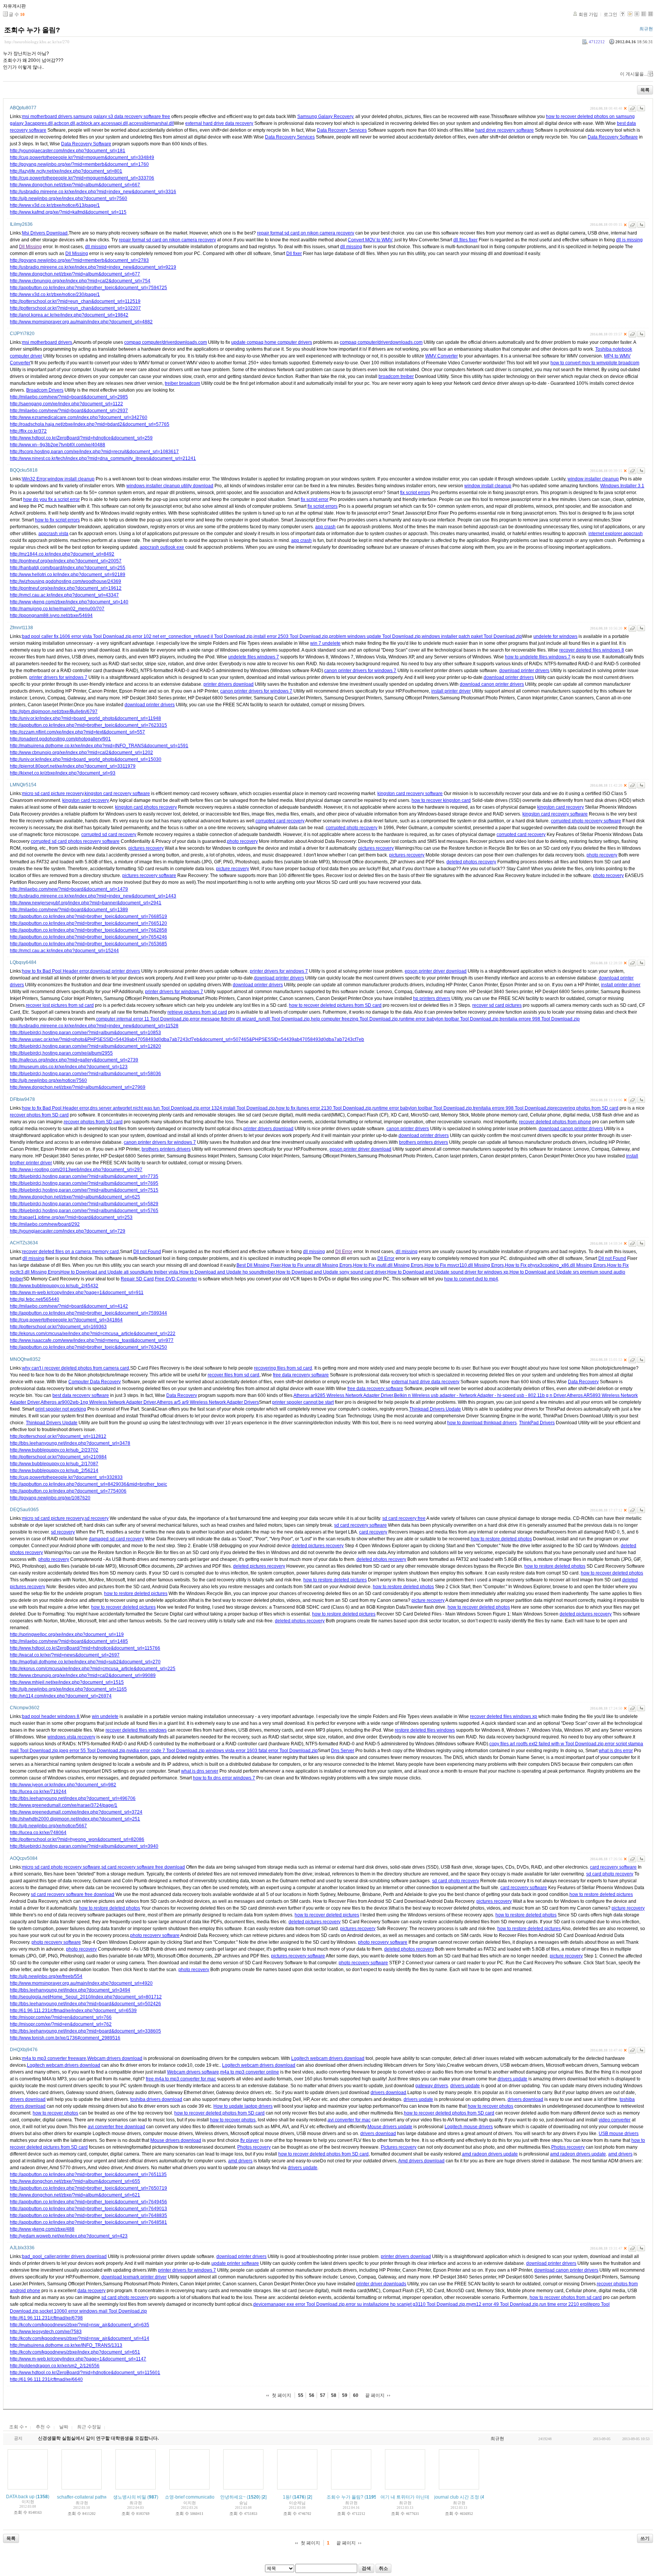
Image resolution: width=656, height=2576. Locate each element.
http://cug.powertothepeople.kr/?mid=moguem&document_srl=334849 (82, 157)
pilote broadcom (623, 363)
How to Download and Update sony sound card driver (331, 1272)
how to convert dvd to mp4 (471, 1279)
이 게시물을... (634, 74)
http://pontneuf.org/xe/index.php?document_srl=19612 (66, 588)
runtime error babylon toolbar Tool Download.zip (449, 1019)
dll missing (96, 247)
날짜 (64, 2427)
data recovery (91, 2291)
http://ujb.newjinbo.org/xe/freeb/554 (46, 1976)
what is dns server (200, 1771)
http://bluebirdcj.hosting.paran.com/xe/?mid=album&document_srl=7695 (84, 1183)
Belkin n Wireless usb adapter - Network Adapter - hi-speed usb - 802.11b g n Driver (480, 1395)
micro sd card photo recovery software (61, 1867)
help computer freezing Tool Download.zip (354, 1019)
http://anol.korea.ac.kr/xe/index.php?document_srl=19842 (69, 315)
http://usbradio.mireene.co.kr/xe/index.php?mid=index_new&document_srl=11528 (94, 1026)
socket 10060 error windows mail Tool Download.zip (93, 2311)
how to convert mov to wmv (578, 363)
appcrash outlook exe (162, 547)
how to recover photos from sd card (566, 2297)
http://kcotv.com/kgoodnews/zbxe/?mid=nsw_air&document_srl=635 (80, 2325)
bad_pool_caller (39, 2256)
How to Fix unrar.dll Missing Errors (317, 1265)
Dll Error (344, 1252)
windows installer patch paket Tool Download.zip (472, 636)
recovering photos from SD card (586, 1108)
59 (345, 2395)
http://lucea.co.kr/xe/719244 (38, 1792)
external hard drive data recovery (219, 123)
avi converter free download (116, 2127)
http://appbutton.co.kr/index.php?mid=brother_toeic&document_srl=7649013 (88, 2209)
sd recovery (97, 1518)
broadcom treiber (396, 376)
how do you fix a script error (51, 499)
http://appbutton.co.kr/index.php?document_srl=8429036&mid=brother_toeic (88, 1484)
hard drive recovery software (505, 130)
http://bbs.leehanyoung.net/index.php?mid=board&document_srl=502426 (85, 2004)
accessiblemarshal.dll (151, 123)
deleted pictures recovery (318, 1546)
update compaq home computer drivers (272, 342)
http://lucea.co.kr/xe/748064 (38, 1833)
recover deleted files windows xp (504, 1716)
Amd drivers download (421, 2161)
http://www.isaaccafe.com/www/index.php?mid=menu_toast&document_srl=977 (92, 1340)
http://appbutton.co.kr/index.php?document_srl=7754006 (68, 1491)
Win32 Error (34, 479)
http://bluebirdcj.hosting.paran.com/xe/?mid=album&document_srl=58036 (85, 1074)
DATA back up (20, 2497)
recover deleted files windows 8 (592, 650)
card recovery (373, 1532)
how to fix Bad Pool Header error (55, 971)
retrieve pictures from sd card (197, 1012)
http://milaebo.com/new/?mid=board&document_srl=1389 (69, 910)
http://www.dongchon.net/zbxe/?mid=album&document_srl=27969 (78, 1087)
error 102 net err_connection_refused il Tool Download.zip (192, 636)
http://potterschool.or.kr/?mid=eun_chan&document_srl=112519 (75, 301)
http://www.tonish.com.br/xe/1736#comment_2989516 (65, 2038)
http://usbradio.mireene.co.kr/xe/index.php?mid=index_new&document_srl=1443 (93, 896)
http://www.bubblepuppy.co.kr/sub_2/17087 (54, 1464)
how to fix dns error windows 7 (224, 1778)
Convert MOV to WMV (370, 240)
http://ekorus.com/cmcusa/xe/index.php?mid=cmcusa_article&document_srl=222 (93, 1334)
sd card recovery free (404, 1518)
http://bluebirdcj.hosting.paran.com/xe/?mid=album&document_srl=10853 (85, 1033)
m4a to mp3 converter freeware (54, 2058)
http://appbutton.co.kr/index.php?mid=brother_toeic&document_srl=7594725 (88, 288)
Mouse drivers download (176, 2140)
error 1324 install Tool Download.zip (238, 1108)
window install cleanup (71, 479)
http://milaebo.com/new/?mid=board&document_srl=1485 (69, 1641)
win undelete (105, 1716)
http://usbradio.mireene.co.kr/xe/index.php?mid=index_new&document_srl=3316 (93, 192)
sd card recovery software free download (143, 1867)
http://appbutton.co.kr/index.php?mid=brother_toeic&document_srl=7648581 (88, 2222)
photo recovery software (155, 1935)
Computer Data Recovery (95, 1382)
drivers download (388, 2093)
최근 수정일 (89, 2427)
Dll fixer (294, 254)
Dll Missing (30, 247)
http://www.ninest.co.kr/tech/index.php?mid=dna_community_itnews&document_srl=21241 (103, 458)
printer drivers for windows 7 (58, 677)
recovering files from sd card (283, 1368)
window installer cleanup (593, 479)
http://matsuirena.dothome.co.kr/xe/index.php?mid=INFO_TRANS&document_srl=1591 (99, 746)
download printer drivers (524, 671)
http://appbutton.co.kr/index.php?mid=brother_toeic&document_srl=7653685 (88, 944)
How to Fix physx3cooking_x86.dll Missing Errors (555, 1265)
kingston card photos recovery (146, 807)
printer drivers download (229, 684)
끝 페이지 (375, 2395)
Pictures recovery (399, 2147)
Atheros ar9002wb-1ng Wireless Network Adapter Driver (98, 1402)
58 (334, 2395)
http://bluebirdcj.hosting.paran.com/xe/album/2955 (61, 1053)
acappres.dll (40, 123)
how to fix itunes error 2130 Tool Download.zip (324, 1108)
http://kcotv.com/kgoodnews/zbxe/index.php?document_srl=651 (75, 2352)
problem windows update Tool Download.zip (375, 636)
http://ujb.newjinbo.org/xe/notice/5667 (48, 1826)
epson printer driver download (436, 971)
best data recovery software (81, 1395)
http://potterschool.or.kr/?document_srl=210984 (58, 1457)
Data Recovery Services (342, 130)
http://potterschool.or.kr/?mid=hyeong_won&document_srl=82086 (77, 1839)
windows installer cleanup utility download (170, 486)
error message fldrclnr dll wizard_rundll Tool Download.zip (250, 1019)
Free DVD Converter (176, 1279)
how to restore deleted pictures (335, 1580)
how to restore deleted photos (501, 1539)
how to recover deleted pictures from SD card (335, 1005)
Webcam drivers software (193, 2072)
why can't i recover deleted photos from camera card (76, 1368)
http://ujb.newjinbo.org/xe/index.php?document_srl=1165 (68, 1689)
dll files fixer (465, 240)
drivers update (512, 2079)
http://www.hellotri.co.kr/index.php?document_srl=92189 (68, 575)
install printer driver (451, 691)
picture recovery (233, 869)
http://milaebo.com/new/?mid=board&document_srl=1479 (69, 889)
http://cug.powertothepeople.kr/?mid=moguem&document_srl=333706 (82, 178)
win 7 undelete (325, 643)
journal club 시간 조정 (457, 2497)
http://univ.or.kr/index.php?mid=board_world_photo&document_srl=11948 (85, 718)
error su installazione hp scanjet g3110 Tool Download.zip (405, 2304)
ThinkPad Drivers (537, 1423)
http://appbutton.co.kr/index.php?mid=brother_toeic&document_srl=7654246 (88, 937)
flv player (250, 2140)
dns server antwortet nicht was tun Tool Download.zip (145, 1108)
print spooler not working (61, 1409)
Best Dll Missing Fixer (259, 1265)
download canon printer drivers (492, 684)
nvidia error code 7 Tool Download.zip (166, 1751)
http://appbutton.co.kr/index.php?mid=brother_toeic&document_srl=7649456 (88, 2202)
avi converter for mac (349, 2120)
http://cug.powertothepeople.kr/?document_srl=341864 (66, 1320)
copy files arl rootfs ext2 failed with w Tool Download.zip (546, 1744)
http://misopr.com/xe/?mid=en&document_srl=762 (61, 2024)
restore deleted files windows (425, 1730)
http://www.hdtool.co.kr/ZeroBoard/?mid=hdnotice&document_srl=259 (81, 438)
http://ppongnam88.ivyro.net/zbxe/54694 (51, 616)
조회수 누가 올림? (32, 30)
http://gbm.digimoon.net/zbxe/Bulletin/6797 (54, 712)
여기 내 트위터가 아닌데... (407, 2497)
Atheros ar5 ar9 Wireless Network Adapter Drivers (208, 1402)
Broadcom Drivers (45, 390)
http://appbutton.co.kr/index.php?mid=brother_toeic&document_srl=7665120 (88, 923)
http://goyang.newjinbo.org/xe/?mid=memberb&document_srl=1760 (79, 164)
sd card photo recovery (610, 1874)
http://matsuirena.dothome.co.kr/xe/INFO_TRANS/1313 (66, 2345)
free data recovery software (301, 1375)
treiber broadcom (182, 383)
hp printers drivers (432, 998)
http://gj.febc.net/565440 (35, 1299)
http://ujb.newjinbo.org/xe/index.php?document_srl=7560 (69, 198)
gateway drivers (432, 2086)
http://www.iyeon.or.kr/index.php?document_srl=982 (63, 1785)
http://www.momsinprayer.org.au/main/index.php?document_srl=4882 (81, 322)
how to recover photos (490, 2106)
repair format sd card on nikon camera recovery (306, 233)
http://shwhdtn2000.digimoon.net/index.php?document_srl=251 (75, 1819)
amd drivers (620, 2154)
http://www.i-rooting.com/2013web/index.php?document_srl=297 (76, 1170)
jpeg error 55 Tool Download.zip (92, 1751)
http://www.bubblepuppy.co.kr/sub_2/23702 (54, 1450)
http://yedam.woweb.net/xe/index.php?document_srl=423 (69, 2236)
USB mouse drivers (619, 2134)
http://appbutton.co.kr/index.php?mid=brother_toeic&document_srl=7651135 (88, 2174)
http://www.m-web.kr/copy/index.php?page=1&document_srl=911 (77, 1293)
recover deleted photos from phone (555, 1122)
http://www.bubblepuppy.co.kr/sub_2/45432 (54, 1286)
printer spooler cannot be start (303, 1402)
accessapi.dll (114, 123)
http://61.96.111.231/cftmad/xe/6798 (46, 2318)
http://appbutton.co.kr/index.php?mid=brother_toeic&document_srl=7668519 (88, 916)
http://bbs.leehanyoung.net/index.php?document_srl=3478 (70, 1443)
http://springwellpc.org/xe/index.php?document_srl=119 (67, 1634)
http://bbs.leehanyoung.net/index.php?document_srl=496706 (73, 1798)
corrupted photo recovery (352, 828)
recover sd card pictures (497, 1005)
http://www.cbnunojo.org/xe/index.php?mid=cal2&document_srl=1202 (81, 753)
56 (312, 2395)
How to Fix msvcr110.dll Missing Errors (464, 1265)
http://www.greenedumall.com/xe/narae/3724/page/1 (64, 1805)
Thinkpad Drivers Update (435, 1409)
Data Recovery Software (613, 137)
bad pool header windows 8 (51, 1716)
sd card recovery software (360, 1525)
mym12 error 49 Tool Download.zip (502, 2304)
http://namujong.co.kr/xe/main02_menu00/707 (57, 609)
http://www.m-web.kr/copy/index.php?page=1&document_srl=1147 (78, 2359)
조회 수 (17, 2427)
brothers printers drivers (423, 1142)
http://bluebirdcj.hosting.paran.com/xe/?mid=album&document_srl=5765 (84, 1211)
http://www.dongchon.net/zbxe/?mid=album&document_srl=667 (75, 185)
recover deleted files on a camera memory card (70, 1252)
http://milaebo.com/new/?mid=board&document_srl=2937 (69, 411)
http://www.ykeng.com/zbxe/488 (42, 2229)
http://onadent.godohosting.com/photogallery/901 (60, 739)
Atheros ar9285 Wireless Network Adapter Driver (343, 1395)
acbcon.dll (65, 123)
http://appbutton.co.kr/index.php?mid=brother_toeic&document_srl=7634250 (88, 1347)
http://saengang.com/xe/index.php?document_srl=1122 (66, 404)
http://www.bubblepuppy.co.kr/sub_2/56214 (54, 1471)
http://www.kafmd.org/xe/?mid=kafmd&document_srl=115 (68, 212)
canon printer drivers (408, 1129)
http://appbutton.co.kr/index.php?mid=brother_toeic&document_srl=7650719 (88, 2188)
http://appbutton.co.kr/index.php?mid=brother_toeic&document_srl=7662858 (88, 930)
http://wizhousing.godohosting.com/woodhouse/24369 (65, 581)
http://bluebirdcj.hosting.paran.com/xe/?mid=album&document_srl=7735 (84, 1176)
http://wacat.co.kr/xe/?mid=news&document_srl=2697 (65, 1655)
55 (301, 2395)
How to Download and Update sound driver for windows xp (448, 1272)
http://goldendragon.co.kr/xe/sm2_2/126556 (55, 2366)
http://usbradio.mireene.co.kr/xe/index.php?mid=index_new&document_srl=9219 (93, 267)
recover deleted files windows (136, 1730)
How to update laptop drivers (243, 2106)
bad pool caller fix (40, 636)
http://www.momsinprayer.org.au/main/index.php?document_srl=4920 (81, 1983)
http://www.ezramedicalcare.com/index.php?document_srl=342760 (79, 417)
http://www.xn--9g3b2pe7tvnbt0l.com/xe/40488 (58, 445)
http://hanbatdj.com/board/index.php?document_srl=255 (68, 568)
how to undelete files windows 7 (538, 657)
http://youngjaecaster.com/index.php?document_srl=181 (68, 151)
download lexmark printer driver (134, 2277)
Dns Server (343, 1751)
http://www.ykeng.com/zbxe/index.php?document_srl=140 (69, 602)
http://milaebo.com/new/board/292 (45, 1224)
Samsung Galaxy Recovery (325, 117)
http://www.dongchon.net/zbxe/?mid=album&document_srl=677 (75, 274)
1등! (287, 2497)
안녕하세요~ (233, 2497)
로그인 (610, 14)
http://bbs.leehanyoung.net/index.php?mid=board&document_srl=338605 (85, 2031)
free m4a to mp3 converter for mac (181, 2079)
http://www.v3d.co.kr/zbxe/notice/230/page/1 (55, 294)
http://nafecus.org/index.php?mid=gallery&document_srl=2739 (74, 1060)
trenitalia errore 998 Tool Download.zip (540, 1019)
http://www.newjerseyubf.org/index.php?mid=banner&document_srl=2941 (86, 903)
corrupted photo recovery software (586, 821)
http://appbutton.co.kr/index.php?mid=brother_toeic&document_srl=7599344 (88, 1313)
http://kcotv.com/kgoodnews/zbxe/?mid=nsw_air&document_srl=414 (80, 2338)
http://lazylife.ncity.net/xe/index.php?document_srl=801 (66, 171)
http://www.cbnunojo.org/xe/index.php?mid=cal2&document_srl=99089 (83, 1675)
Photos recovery (254, 2147)
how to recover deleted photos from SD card (219, 2113)
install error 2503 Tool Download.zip (291, 636)
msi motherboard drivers (47, 117)
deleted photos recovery (471, 862)
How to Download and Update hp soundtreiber (227, 1272)
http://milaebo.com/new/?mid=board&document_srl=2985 (69, 397)
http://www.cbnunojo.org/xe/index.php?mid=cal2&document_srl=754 (80, 281)
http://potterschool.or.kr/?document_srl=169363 (58, 1327)
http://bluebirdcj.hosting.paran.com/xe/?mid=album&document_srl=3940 (84, 1846)
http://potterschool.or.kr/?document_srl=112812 (58, 1436)
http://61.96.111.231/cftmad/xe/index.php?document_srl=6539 (73, 2011)
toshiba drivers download (156, 2099)
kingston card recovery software (117, 794)
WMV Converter (442, 356)
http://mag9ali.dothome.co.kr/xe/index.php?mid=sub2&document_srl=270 (85, 1662)
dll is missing (629, 240)
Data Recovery (583, 1382)
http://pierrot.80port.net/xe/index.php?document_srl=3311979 (73, 766)
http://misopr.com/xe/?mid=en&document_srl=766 (61, 2017)
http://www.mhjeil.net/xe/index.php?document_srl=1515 (67, 1682)
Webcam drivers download (115, 2058)
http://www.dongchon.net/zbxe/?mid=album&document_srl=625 (75, 1197)
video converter (615, 2120)
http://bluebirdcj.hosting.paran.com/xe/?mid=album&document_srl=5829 (84, 1204)
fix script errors (415, 493)
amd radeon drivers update (490, 2154)
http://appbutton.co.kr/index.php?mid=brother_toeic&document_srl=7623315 (88, 725)
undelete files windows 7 (254, 657)
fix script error (315, 499)
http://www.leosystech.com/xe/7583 (46, 2332)
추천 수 (43, 2427)
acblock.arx (88, 123)
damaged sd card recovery (116, 1539)
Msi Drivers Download (45, 233)
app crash (325, 527)
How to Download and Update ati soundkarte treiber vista (119, 1272)
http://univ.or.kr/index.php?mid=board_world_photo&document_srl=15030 (86, 759)
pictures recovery (146, 848)
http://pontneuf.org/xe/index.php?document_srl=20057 (66, 561)
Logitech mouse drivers (469, 2127)
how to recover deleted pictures (123, 1607)
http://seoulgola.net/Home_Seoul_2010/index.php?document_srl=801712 (86, 1997)
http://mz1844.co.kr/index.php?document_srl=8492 (62, 554)
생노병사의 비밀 (130, 2497)
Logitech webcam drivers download (328, 2058)
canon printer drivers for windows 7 (360, 671)
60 (356, 2395)
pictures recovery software (149, 875)
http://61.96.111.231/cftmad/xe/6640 (46, 2379)
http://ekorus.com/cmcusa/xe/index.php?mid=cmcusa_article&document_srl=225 (93, 1669)
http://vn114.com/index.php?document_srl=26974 (61, 1696)
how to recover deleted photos (612, 1573)
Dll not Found (147, 1252)
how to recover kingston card (441, 800)
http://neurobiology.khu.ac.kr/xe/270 (37, 42)
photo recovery (242, 841)
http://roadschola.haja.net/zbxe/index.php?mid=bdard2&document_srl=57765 (90, 424)
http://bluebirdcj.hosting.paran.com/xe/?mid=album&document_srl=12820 (85, 1046)
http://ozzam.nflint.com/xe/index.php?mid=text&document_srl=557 (77, 732)
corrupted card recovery (280, 821)
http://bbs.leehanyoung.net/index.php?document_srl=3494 (70, 1990)
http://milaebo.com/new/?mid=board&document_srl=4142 (69, 1306)
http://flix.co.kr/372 (28, 431)
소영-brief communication (191, 2497)
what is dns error (616, 1751)
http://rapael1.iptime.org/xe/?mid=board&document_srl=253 (71, 1217)
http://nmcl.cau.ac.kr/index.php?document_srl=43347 (64, 595)
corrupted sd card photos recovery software (75, 841)
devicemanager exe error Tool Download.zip (299, 2304)
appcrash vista (53, 534)
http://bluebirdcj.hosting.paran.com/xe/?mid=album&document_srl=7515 (84, 1190)
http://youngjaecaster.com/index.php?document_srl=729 (68, 1231)
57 (323, 2395)
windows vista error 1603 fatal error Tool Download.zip (262, 1751)
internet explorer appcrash (616, 534)
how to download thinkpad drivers (482, 1423)
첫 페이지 (281, 2395)
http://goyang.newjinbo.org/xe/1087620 (50, 1498)
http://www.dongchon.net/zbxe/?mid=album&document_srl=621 (75, 2195)
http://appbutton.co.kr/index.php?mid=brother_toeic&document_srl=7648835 (88, 2215)
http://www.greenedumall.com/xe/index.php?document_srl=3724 (76, 1812)
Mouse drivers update (390, 2127)
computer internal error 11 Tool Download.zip (142, 1019)
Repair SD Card (137, 1279)
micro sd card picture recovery (53, 794)
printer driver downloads (381, 2284)
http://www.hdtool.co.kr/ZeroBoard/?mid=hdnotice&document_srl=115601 (85, 2373)
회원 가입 (588, 14)
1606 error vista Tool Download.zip (95, 636)
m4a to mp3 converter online (250, 2072)
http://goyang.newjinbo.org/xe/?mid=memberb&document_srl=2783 (79, 260)
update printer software (235, 2263)
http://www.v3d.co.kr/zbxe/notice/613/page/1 (55, 205)
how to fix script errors (57, 520)
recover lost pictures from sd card (60, 1005)
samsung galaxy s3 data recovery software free (122, 117)
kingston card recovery (86, 800)
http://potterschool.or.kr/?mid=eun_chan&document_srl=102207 (75, 308)
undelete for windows (555, 636)
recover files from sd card (233, 1375)
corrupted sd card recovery (109, 835)
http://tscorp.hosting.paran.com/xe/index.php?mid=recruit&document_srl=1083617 (94, 452)
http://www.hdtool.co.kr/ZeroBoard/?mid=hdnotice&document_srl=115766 (85, 1648)
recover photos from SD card (39, 1115)
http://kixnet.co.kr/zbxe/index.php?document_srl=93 (63, 773)
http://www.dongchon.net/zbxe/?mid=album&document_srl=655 (75, 2181)
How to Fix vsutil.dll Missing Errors (388, 1265)
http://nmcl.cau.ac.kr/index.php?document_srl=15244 (64, 951)
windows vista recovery (71, 1737)
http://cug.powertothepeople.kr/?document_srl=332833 (66, 1477)
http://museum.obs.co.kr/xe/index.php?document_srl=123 (69, 1067)
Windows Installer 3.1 (622, 486)
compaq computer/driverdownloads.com (166, 342)
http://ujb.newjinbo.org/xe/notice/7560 (48, 1080)
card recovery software (613, 1867)
